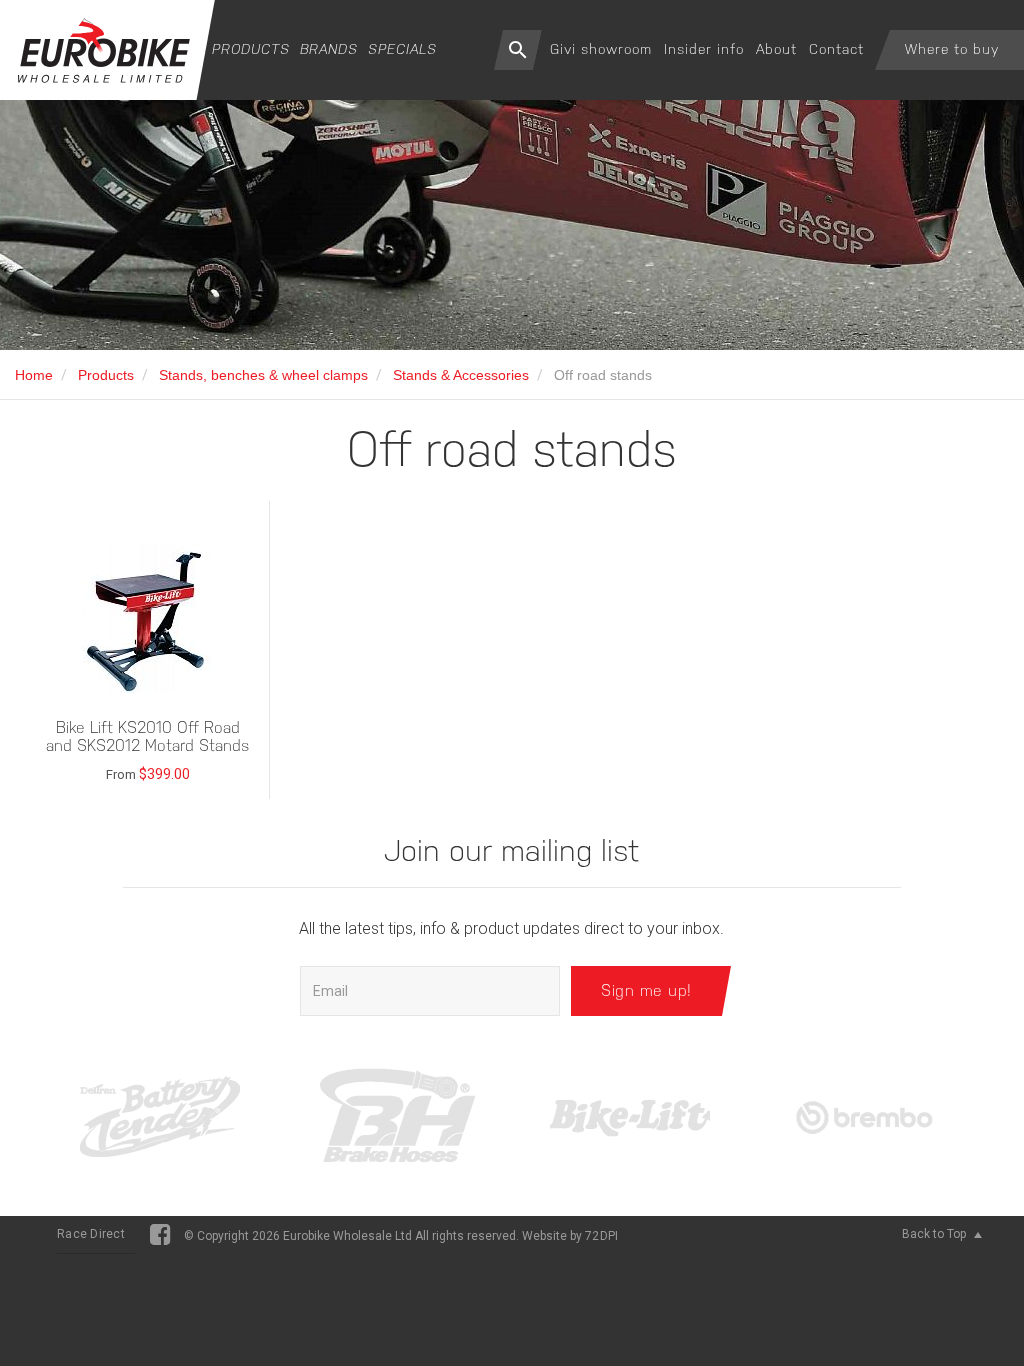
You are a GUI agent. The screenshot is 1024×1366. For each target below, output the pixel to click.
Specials (402, 49)
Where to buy (952, 49)
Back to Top (935, 1234)
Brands (329, 49)
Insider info (704, 49)
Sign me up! (646, 990)
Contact (836, 49)
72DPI (601, 1236)
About (776, 49)
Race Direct (91, 1234)
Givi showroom (601, 49)
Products (251, 49)
